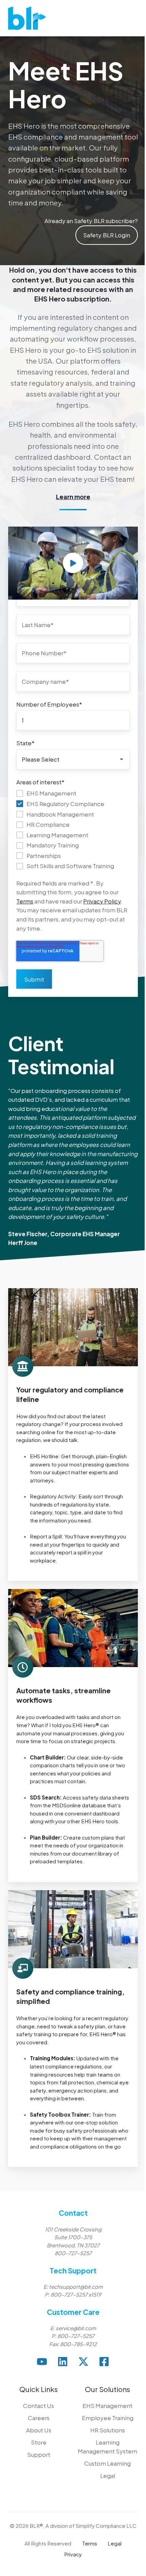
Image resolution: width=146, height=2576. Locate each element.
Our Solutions (107, 2389)
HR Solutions (108, 2430)
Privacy (73, 2554)
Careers (39, 2418)
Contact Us (39, 2406)
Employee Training (108, 2418)
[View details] (42, 2362)
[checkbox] (73, 829)
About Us (39, 2430)
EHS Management (107, 2406)
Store (39, 2442)
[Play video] (73, 563)
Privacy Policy (102, 901)
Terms (25, 901)
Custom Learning (107, 2463)
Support (39, 2454)
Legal (108, 2475)
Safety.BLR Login (107, 235)
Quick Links (39, 2389)
